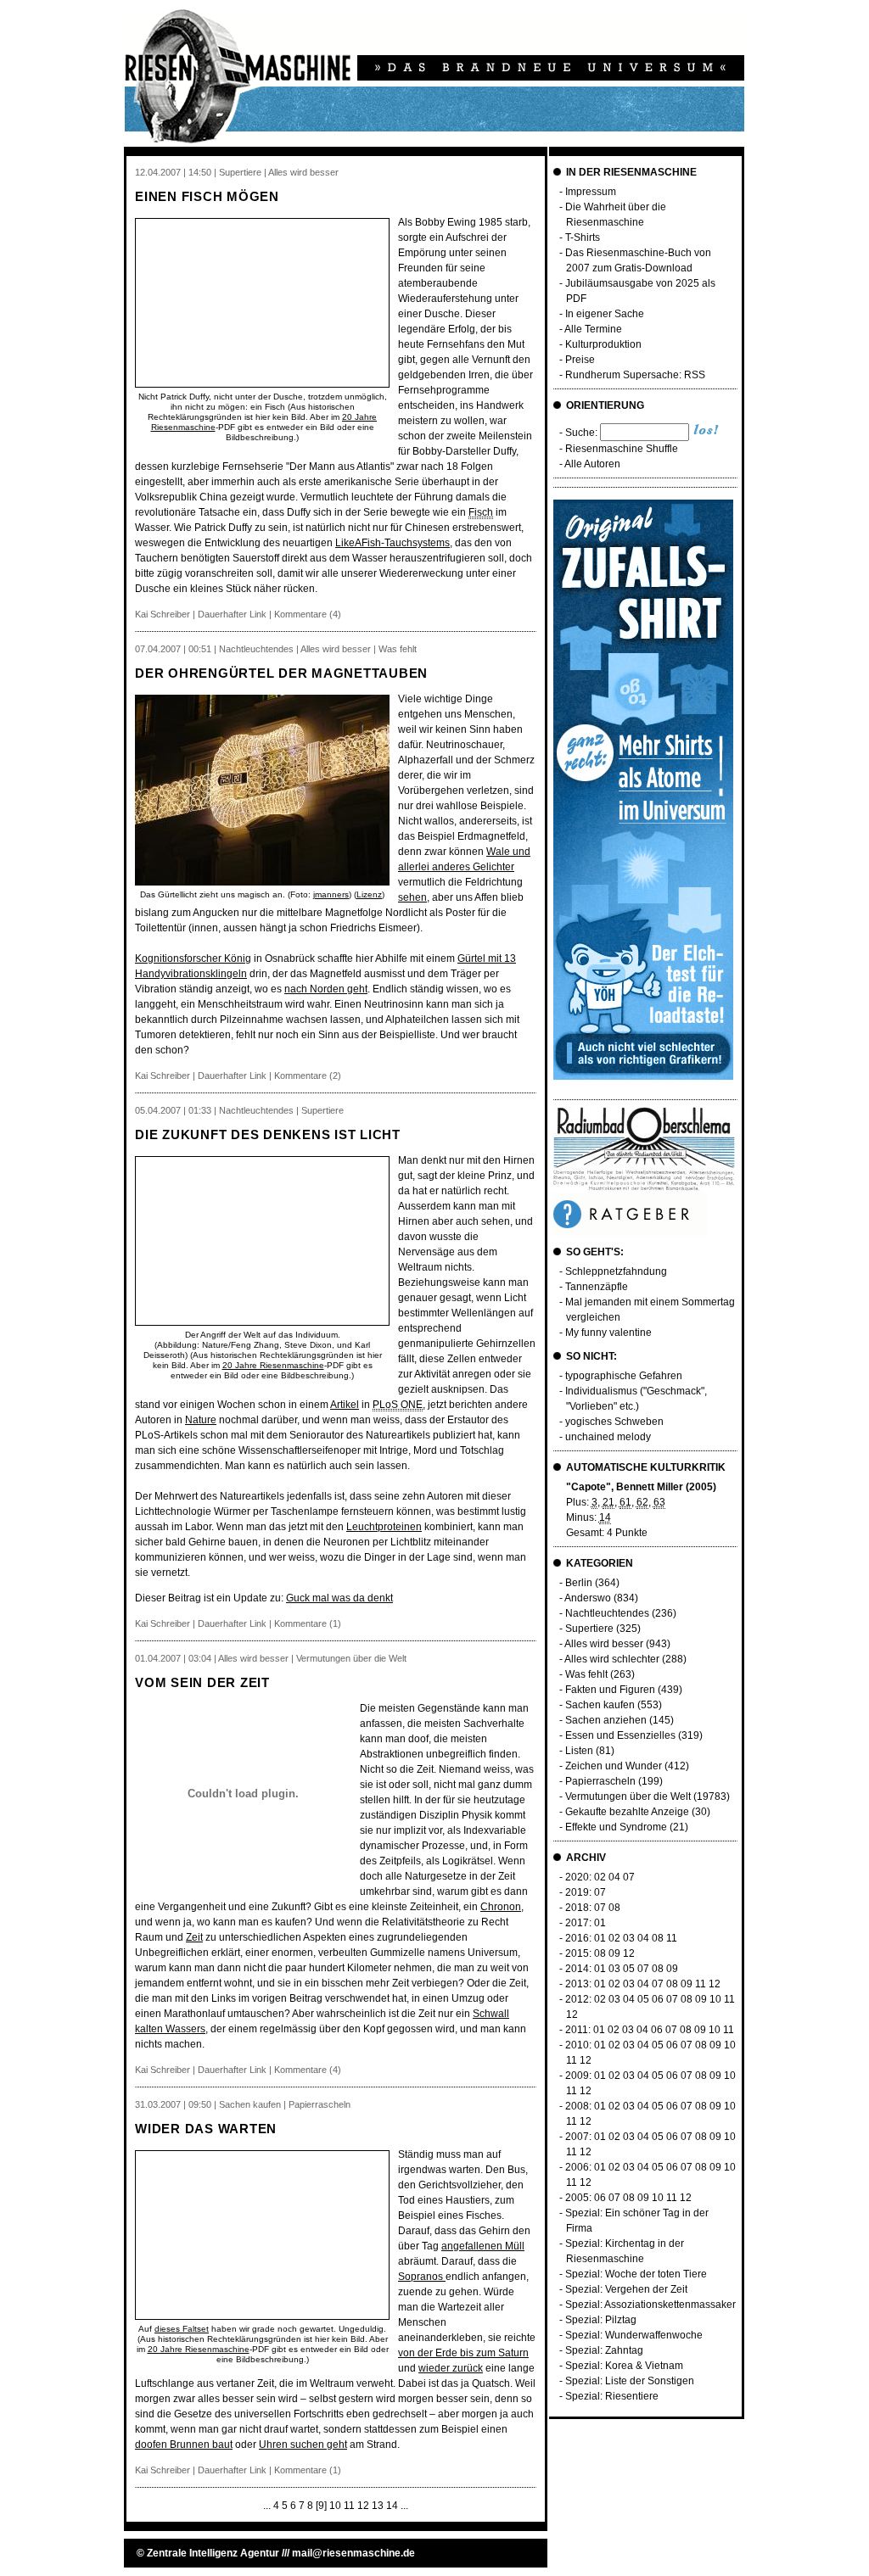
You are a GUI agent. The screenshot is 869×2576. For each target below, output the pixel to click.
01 (600, 1923)
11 (349, 2506)
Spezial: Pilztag (601, 2320)
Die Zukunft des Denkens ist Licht (268, 1134)
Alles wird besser (604, 1644)
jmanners (331, 894)
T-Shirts (583, 237)
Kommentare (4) (308, 614)
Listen (579, 1751)
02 (600, 1877)
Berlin (579, 1583)
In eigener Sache (605, 314)
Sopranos (422, 2277)
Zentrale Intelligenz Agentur (213, 2553)
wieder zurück (451, 2368)
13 (378, 2506)
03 (629, 1938)
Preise (580, 360)
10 (335, 2506)
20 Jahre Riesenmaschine (273, 1365)
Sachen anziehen (606, 1720)
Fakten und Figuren (610, 1690)
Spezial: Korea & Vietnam (624, 2366)
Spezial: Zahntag (604, 2350)
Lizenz (369, 894)
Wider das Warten (206, 2129)
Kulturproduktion (603, 344)
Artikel (345, 1405)
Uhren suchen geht (303, 2445)
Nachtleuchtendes (607, 1613)
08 (614, 1908)
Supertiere (589, 1629)
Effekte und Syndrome (616, 1827)
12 (363, 2506)
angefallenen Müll (483, 2246)
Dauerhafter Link (232, 614)
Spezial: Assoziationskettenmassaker (650, 2305)
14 (392, 2506)
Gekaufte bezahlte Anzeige (627, 1812)
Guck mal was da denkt (339, 1598)
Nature (201, 1420)
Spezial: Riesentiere (612, 2396)
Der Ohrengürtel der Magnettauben (281, 673)
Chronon (501, 1907)
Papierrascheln (600, 1781)
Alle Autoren (592, 464)
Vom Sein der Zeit (202, 1682)
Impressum (591, 192)
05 (629, 1969)
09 (614, 1953)
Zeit (194, 1937)
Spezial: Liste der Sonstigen (630, 2381)
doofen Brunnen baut (184, 2445)
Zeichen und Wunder (614, 1766)
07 (629, 1877)
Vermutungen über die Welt (628, 1796)
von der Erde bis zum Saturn (463, 2353)
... (267, 2506)
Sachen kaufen (600, 1705)
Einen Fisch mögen (207, 196)
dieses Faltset (182, 2329)
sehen (412, 897)
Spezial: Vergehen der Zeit (626, 2289)
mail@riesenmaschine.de (353, 2553)
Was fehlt (586, 1674)
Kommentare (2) (308, 1076)
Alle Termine (593, 329)
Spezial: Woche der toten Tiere (636, 2274)
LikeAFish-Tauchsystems (392, 543)
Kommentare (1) (308, 1623)
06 (658, 1999)
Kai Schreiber (163, 614)
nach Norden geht (326, 989)
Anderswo (588, 1598)
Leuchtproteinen (384, 1527)
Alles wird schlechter (612, 1659)
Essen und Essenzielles (620, 1735)
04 (614, 1877)
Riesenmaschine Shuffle (622, 449)
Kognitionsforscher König (193, 958)
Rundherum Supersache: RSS (635, 375)
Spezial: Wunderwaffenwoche (634, 2335)
